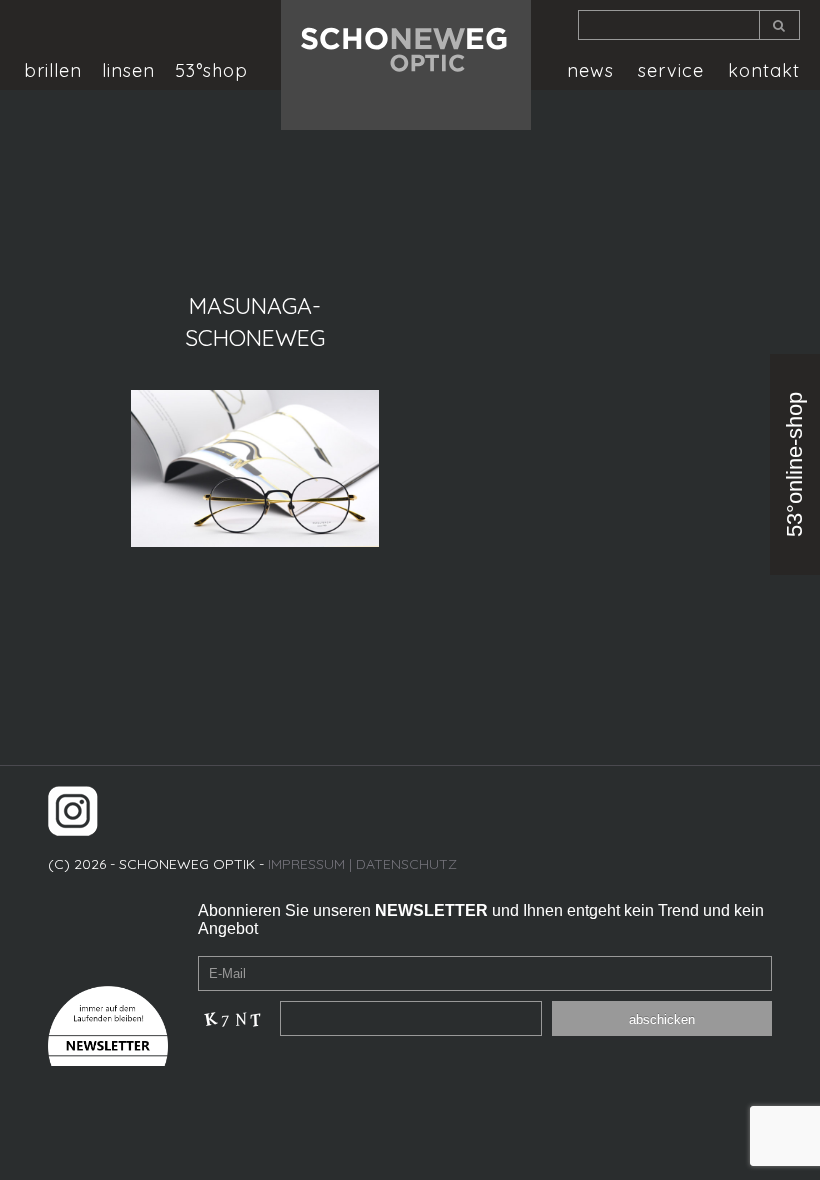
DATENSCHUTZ (406, 864)
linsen (128, 71)
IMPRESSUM (306, 864)
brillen (53, 71)
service (671, 71)
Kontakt (764, 71)
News (590, 71)
